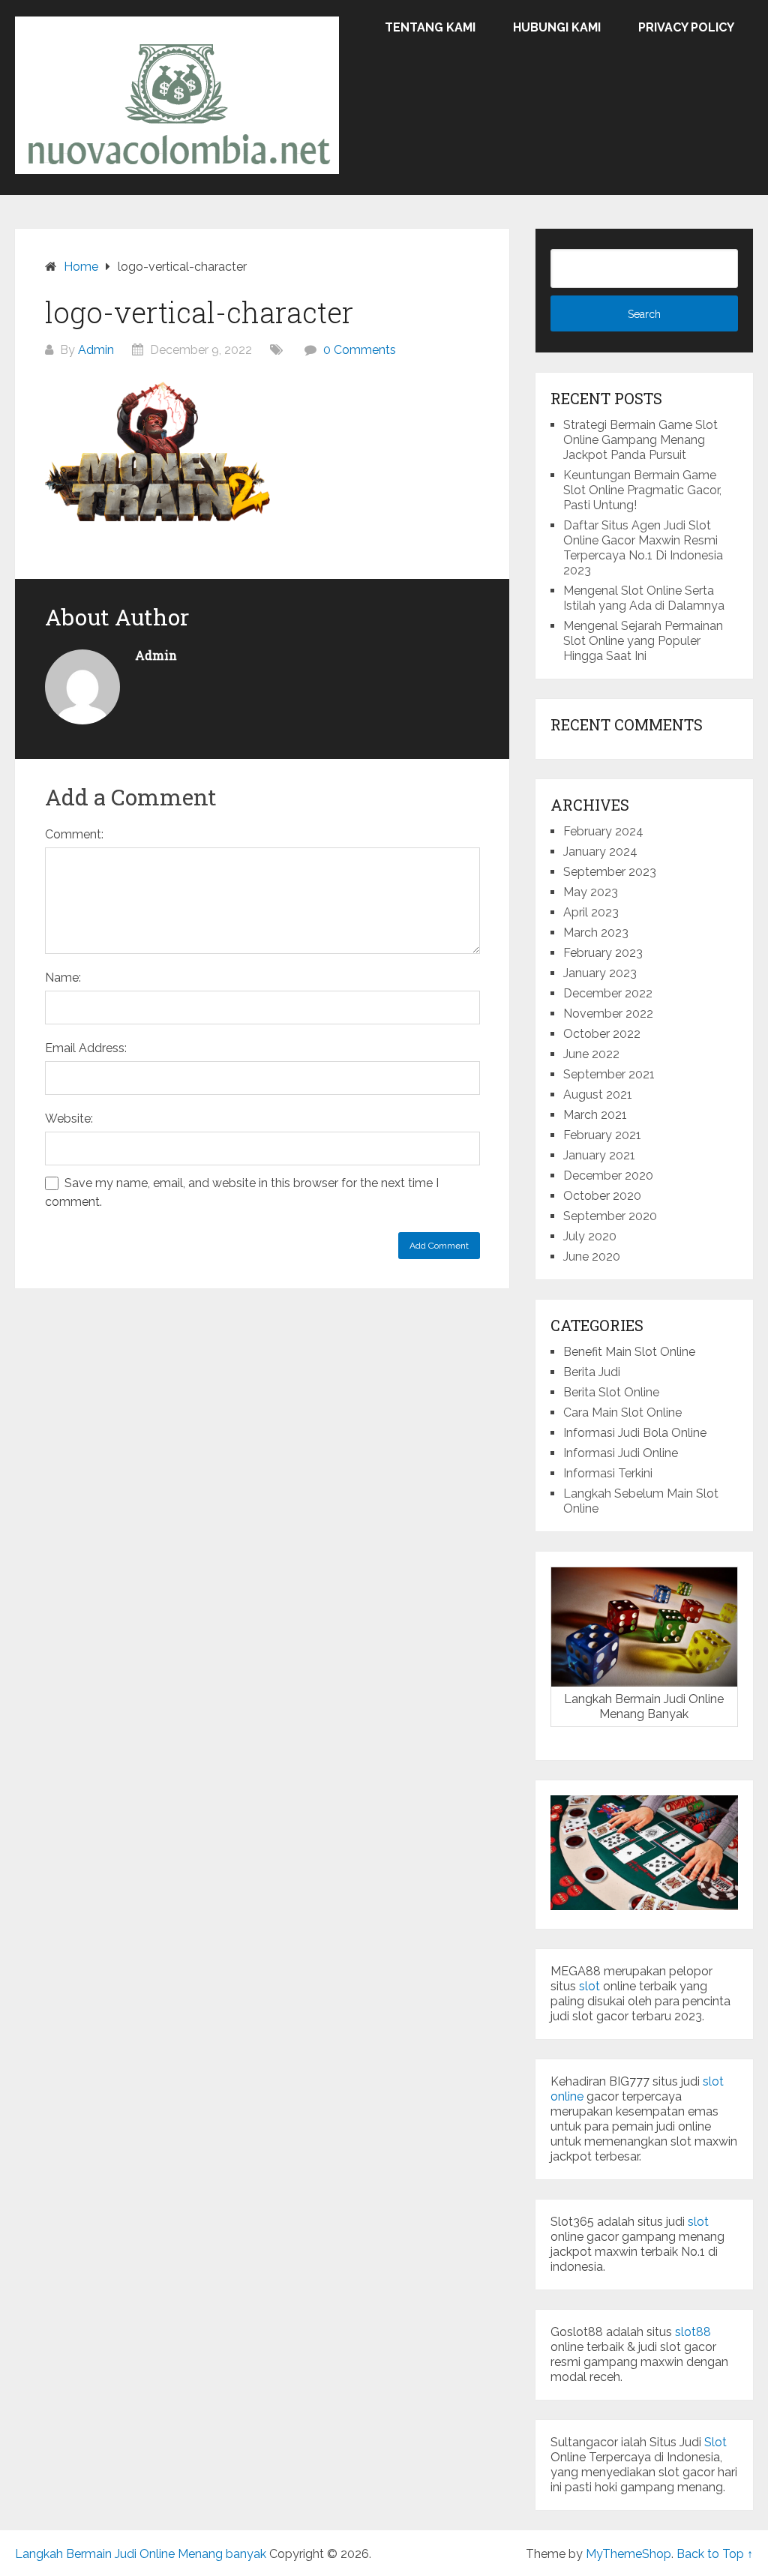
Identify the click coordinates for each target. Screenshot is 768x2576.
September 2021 (609, 1074)
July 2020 (590, 1236)
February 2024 (603, 831)
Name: (63, 978)
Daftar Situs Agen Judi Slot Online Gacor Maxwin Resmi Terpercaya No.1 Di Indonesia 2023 (643, 548)
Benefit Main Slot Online (629, 1352)
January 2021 (599, 1155)
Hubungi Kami (557, 27)
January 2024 (600, 852)
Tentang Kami (430, 27)
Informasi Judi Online (621, 1453)
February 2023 (603, 953)
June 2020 (592, 1257)
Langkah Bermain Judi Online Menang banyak (141, 2554)
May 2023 (591, 892)
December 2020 (608, 1176)
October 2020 (602, 1196)
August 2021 (598, 1095)
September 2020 (610, 1216)
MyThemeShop (628, 2554)
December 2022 (608, 993)
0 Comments (360, 350)
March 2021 (595, 1115)
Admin (96, 350)
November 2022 (608, 1014)
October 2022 (602, 1034)
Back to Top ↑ (715, 2554)
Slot (715, 2442)
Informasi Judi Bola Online (635, 1433)
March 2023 (596, 933)
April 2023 (591, 912)
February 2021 (602, 1135)
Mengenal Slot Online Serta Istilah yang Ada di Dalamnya (644, 598)
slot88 (693, 2332)
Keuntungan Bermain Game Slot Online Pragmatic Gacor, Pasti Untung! (642, 490)
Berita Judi (592, 1372)
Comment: (74, 834)
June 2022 (591, 1054)
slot (589, 1986)
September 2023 (610, 872)
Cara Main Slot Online (622, 1412)
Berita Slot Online (611, 1392)
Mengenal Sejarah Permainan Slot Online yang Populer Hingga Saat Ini (643, 641)
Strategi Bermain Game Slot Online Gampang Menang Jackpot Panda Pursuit (640, 440)
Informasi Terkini (608, 1473)
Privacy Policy (686, 27)
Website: (69, 1119)
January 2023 (600, 973)
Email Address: (86, 1048)
